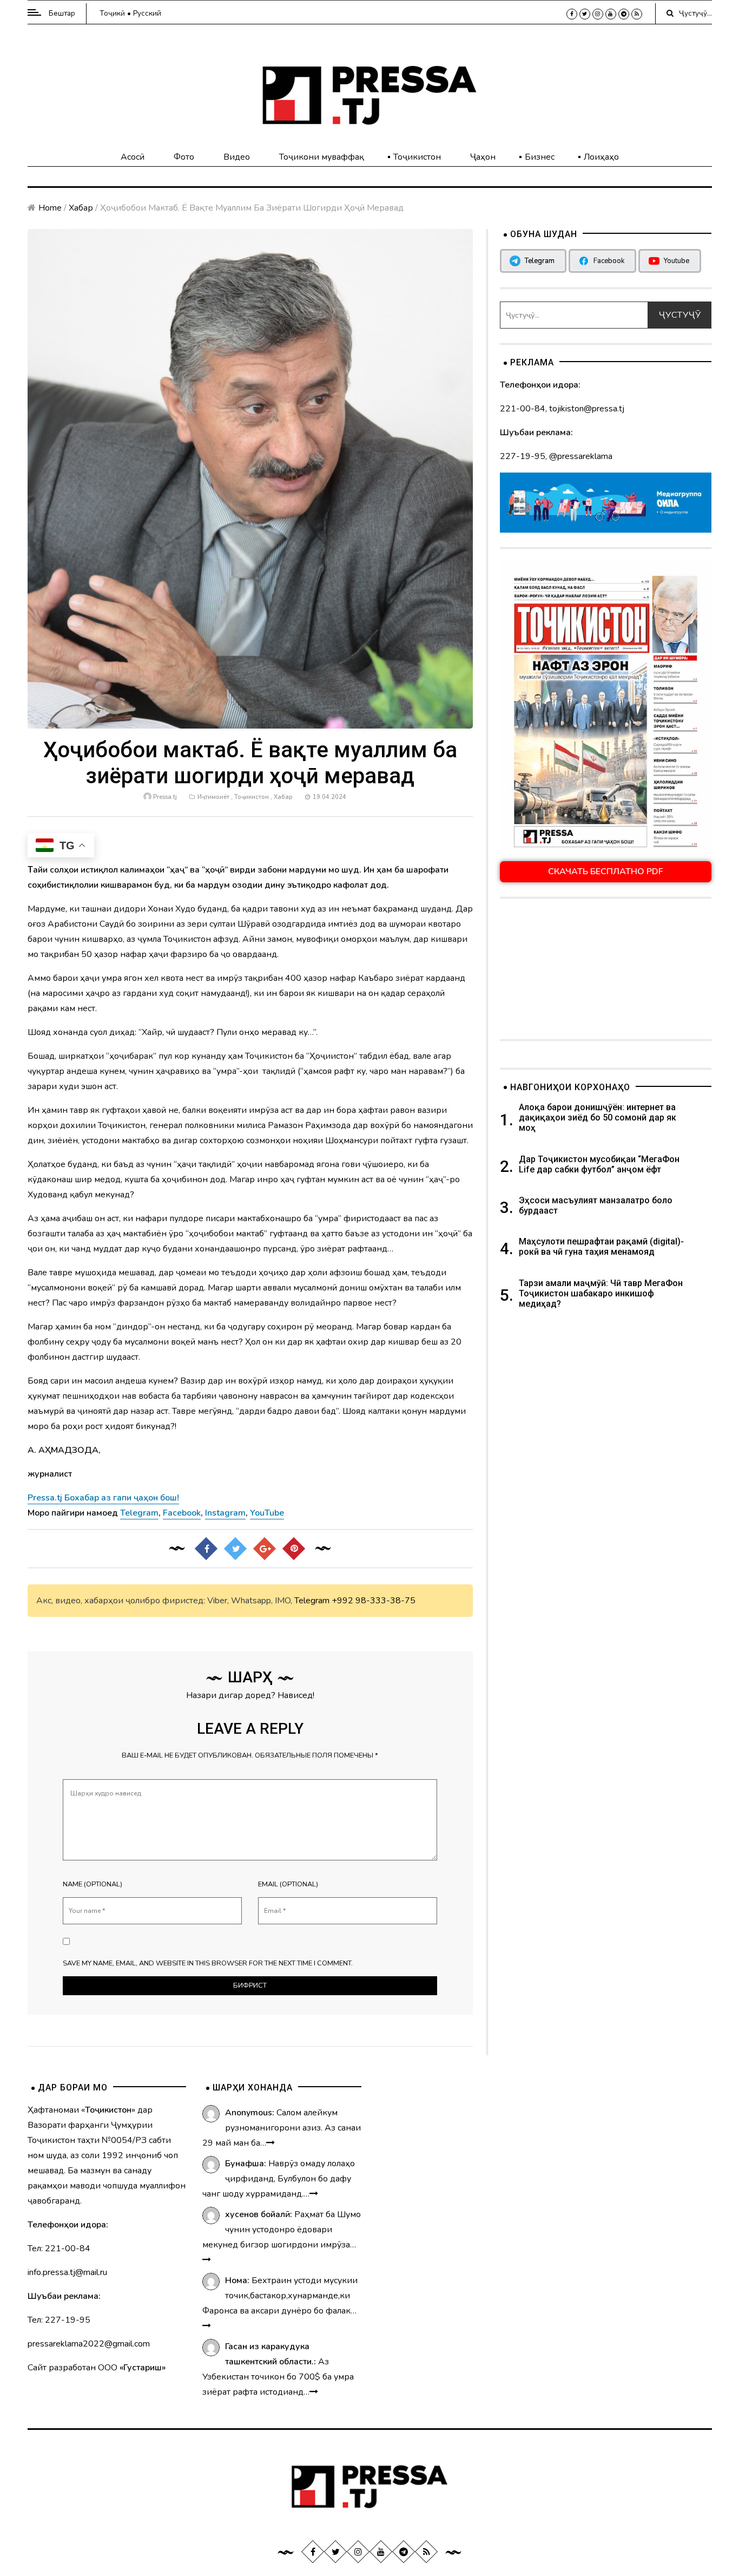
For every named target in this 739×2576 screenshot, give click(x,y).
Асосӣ (133, 157)
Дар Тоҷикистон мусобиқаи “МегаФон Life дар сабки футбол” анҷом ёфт (599, 1164)
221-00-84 (523, 409)
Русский (147, 13)
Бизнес (540, 157)
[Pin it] (294, 1549)
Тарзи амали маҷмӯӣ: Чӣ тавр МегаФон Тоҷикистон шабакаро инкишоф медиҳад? (601, 1293)
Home (50, 208)
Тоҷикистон (417, 157)
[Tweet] (235, 1549)
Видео (237, 157)
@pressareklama (581, 456)
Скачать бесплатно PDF (606, 871)
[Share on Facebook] (206, 1549)
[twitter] (585, 14)
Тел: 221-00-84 (59, 2249)
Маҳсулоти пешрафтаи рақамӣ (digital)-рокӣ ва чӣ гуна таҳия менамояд (601, 1247)
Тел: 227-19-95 (59, 2320)
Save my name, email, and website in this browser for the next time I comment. (208, 1963)
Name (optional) (93, 1884)
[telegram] (624, 14)
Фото (184, 157)
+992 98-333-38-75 (374, 1601)
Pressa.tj (165, 797)
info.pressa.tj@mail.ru (67, 2272)
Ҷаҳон (483, 157)
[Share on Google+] (265, 1549)
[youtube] (611, 14)
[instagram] (598, 14)
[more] (270, 2143)
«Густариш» (143, 2368)
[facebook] (572, 14)
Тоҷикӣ (112, 13)
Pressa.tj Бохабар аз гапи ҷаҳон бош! (103, 1498)
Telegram (312, 1601)
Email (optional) (288, 1884)
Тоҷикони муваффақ (322, 157)
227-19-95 (523, 456)
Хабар (81, 208)
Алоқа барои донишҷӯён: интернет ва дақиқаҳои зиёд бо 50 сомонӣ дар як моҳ (598, 1117)
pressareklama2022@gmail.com (89, 2344)
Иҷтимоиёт (213, 797)
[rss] (637, 14)
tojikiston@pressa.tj (587, 409)
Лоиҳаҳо (601, 157)
